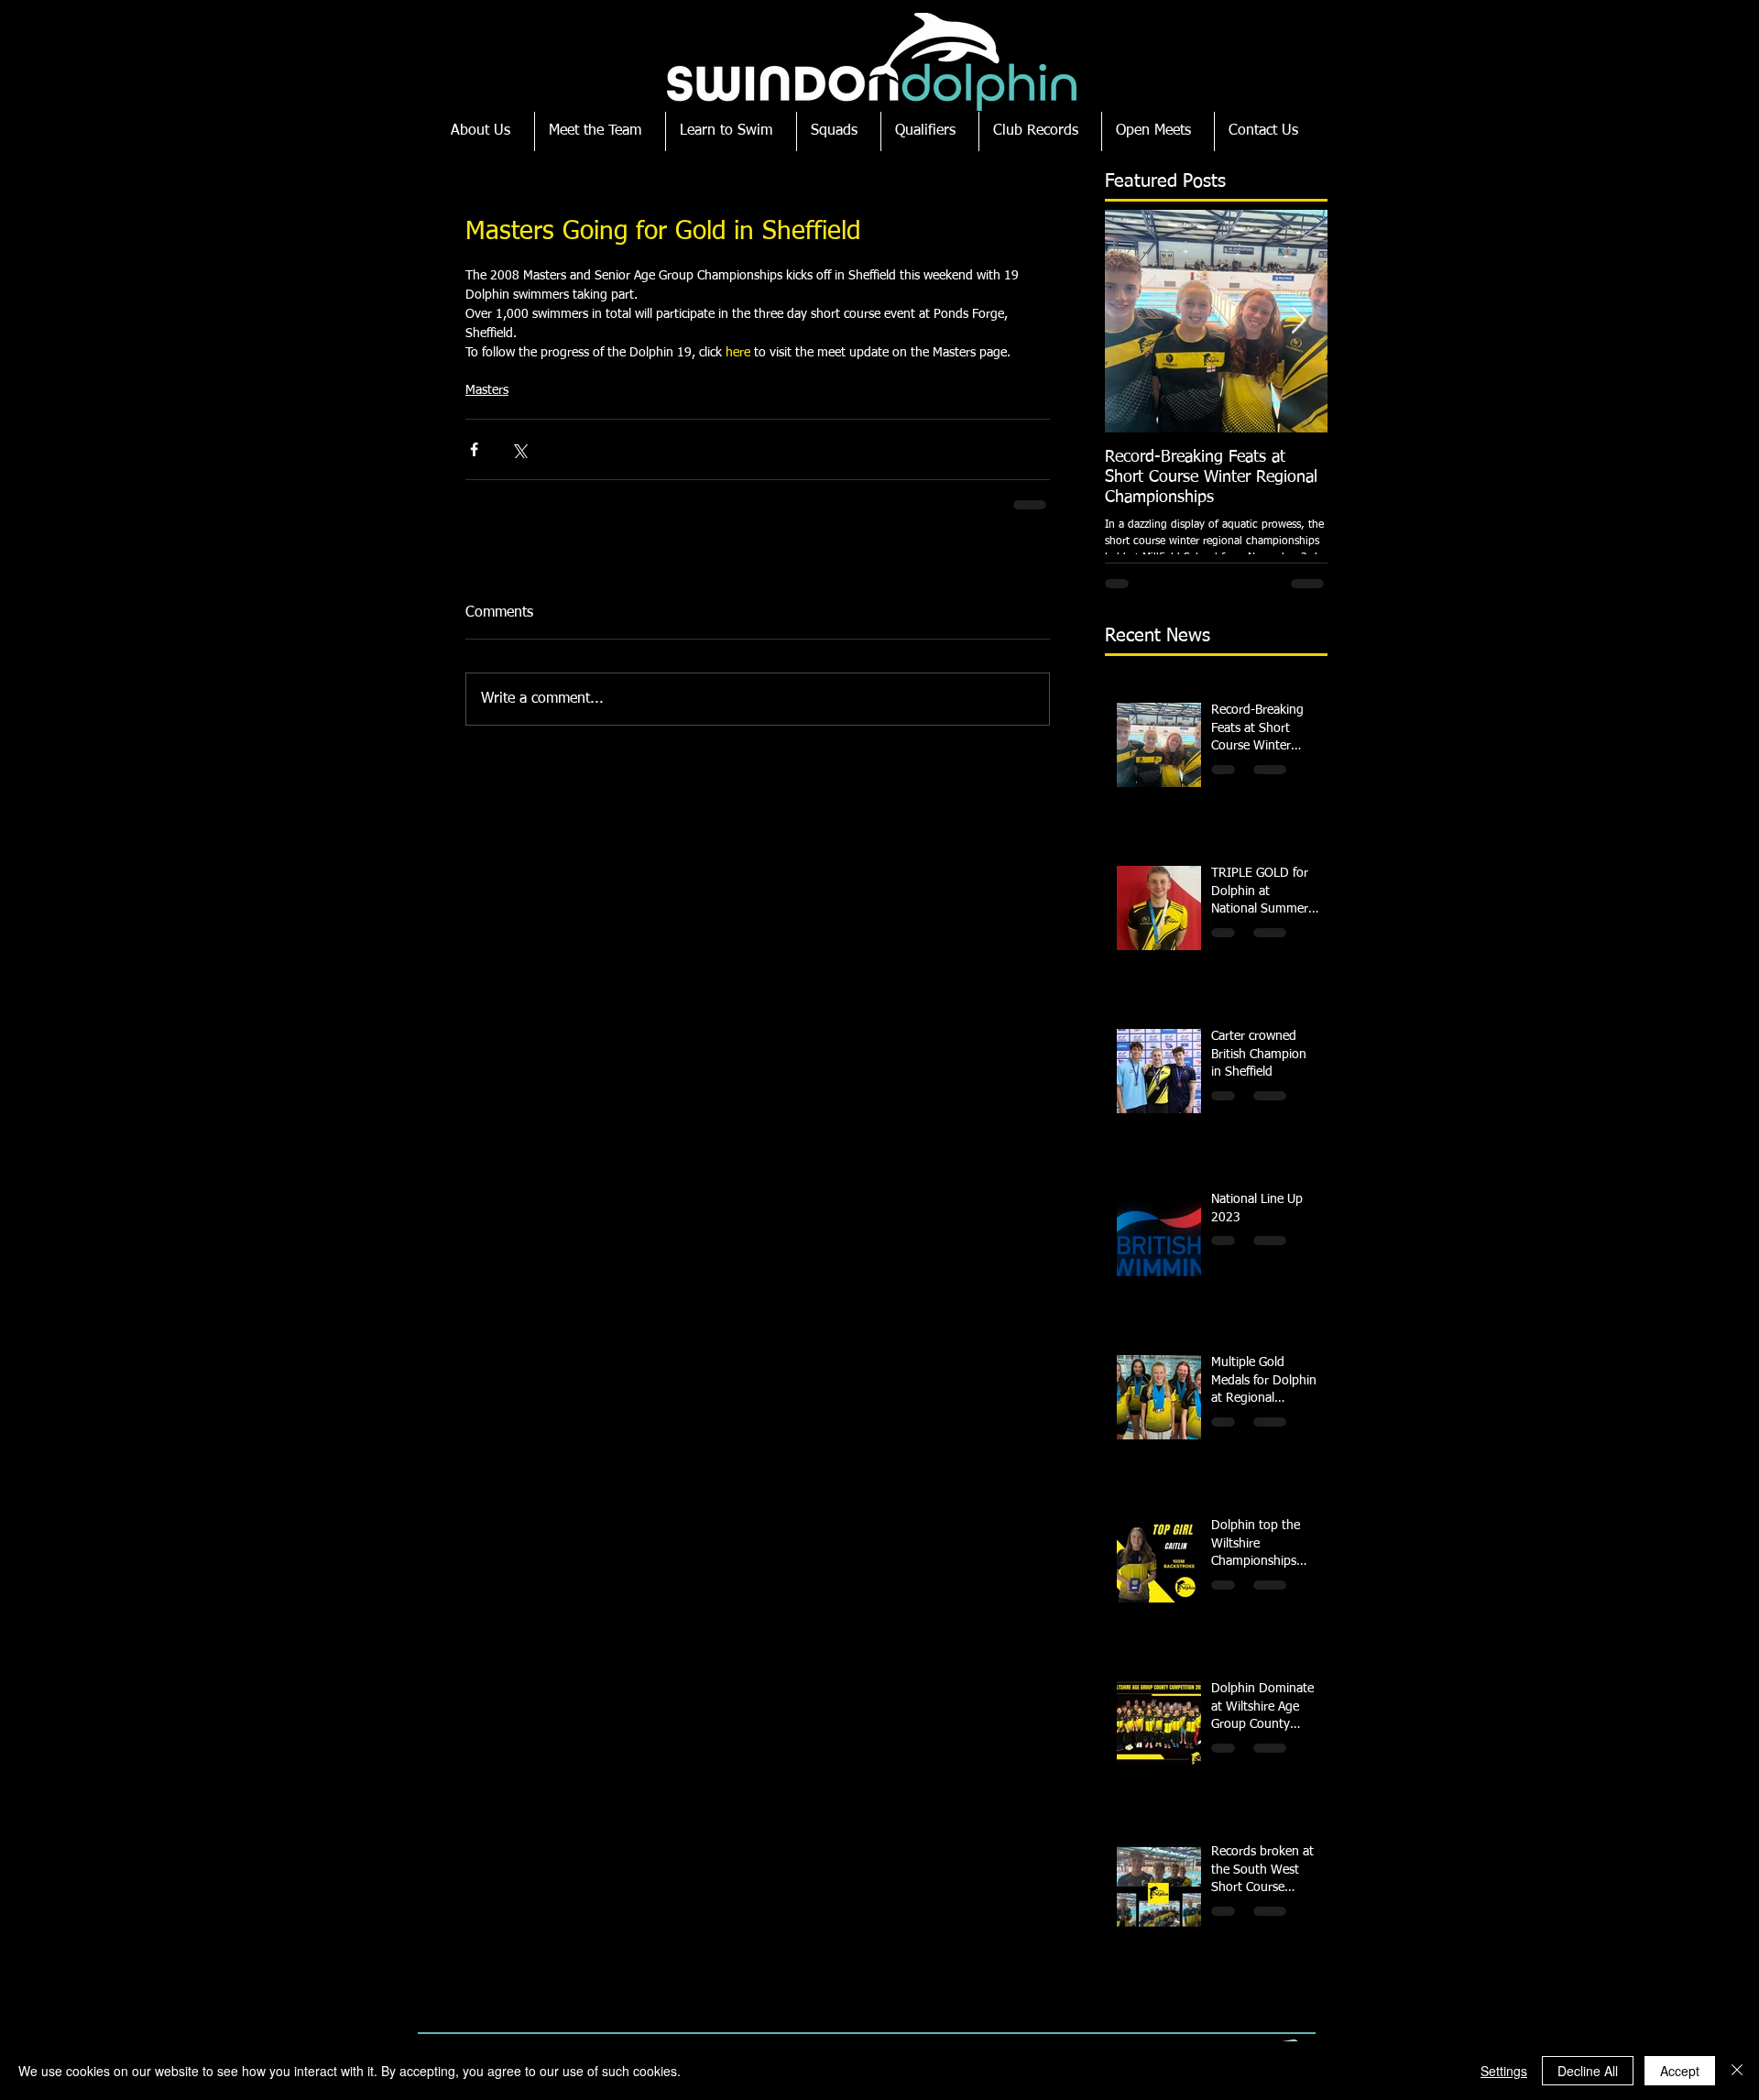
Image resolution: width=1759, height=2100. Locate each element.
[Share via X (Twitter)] (519, 449)
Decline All (1588, 2071)
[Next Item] (1298, 321)
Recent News (1158, 636)
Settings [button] (1504, 2071)
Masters (487, 390)
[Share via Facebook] (474, 449)
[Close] (1737, 2071)
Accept (1680, 2071)
